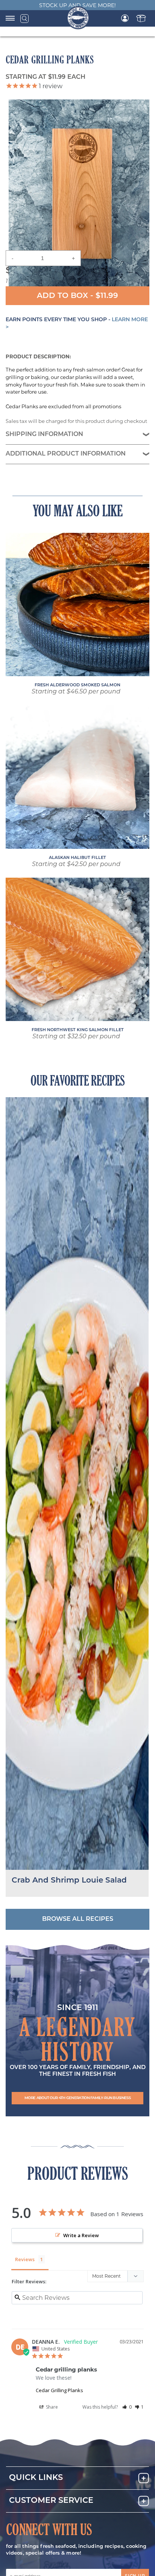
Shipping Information (44, 435)
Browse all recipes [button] (78, 1919)
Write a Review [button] (81, 2235)
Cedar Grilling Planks (59, 2390)
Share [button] (51, 2407)
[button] (77, 2098)
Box (141, 18)
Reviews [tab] (25, 2259)
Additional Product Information (66, 454)
